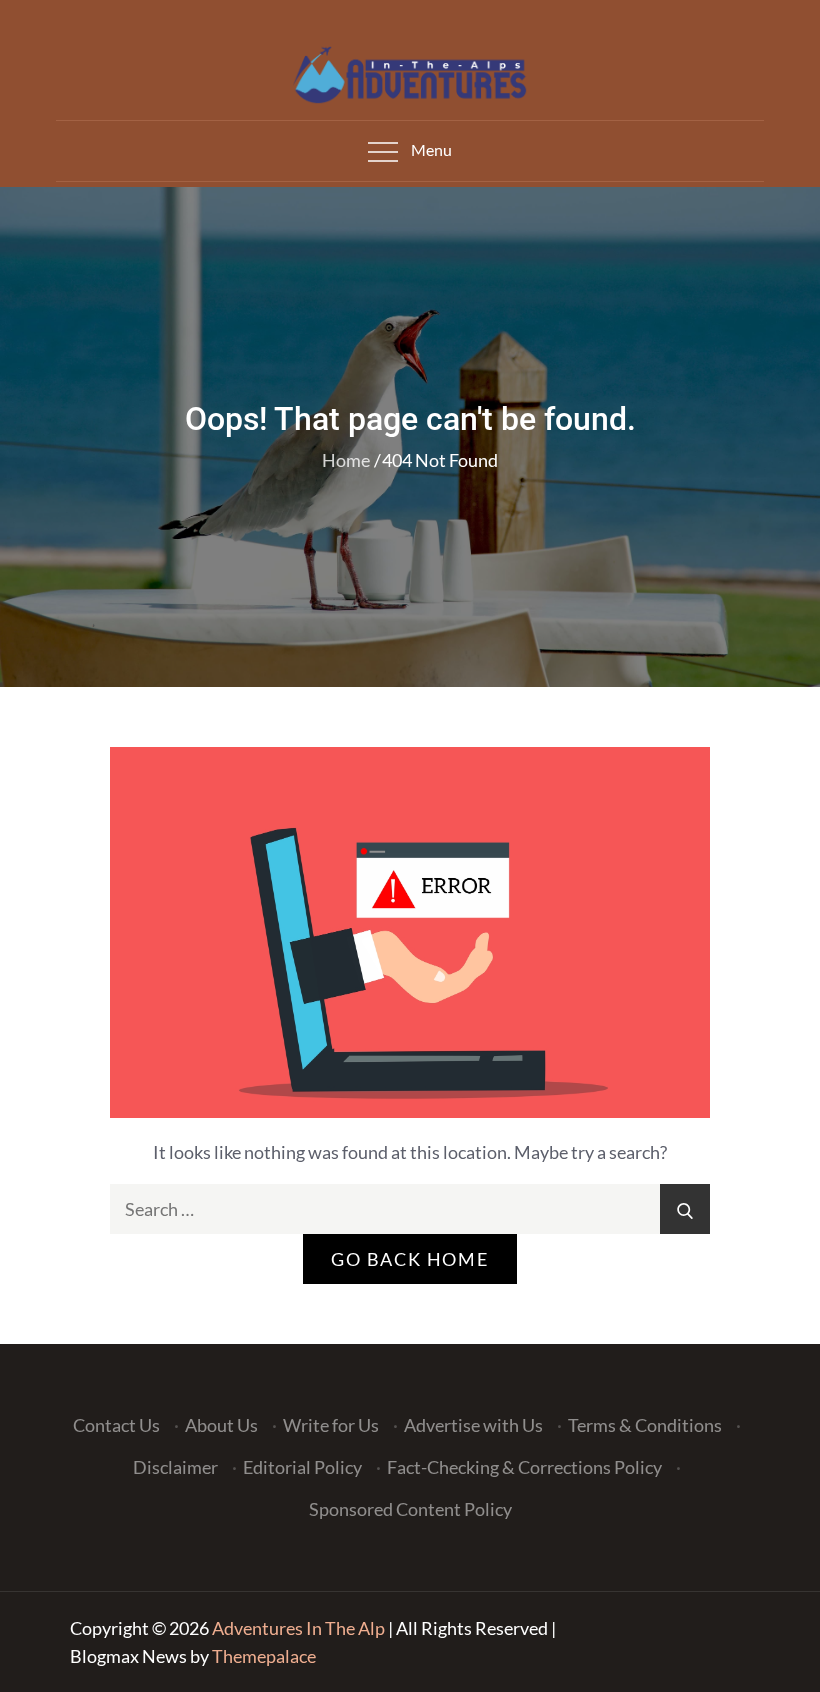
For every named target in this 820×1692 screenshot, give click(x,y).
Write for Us (331, 1425)
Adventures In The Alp (298, 1628)
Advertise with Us (473, 1425)
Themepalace (264, 1656)
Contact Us (116, 1425)
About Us (221, 1425)
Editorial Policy (302, 1467)
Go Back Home (410, 1259)
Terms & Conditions (645, 1425)
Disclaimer (175, 1467)
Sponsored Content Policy (410, 1509)
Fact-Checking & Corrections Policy (524, 1467)
